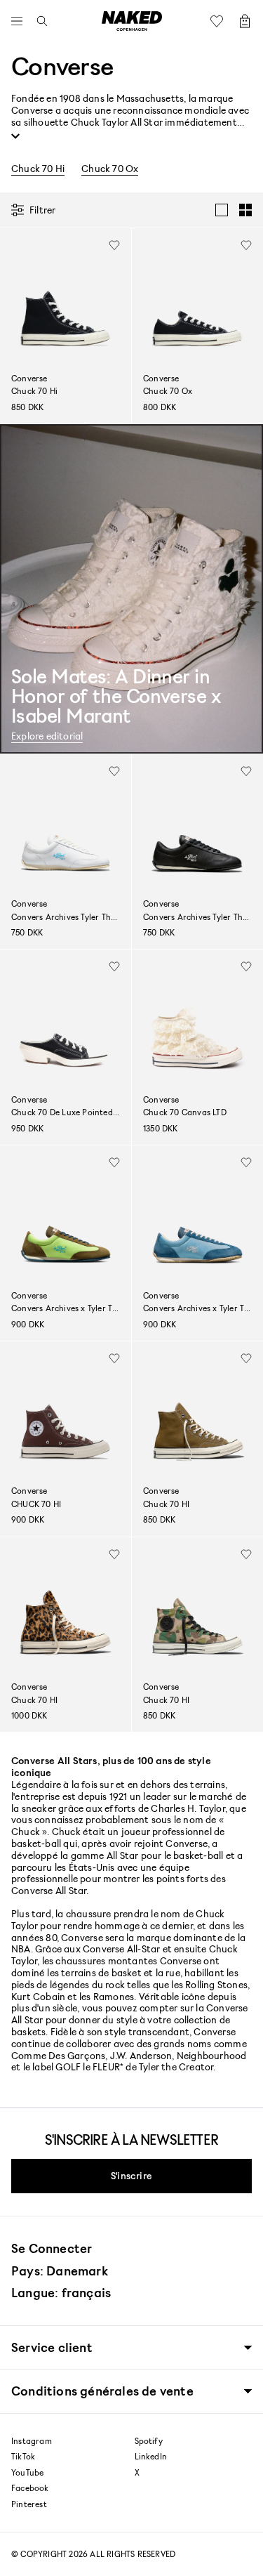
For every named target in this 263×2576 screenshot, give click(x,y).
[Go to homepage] (132, 21)
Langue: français (61, 2292)
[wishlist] (114, 245)
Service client (52, 2347)
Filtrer (42, 210)
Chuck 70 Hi (38, 169)
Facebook (30, 2488)
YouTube (27, 2473)
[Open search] (39, 21)
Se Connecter (52, 2248)
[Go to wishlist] (220, 21)
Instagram (32, 2441)
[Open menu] (20, 21)
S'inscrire (131, 2175)
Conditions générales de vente (102, 2391)
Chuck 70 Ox (110, 169)
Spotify (149, 2441)
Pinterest (29, 2504)
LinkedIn (151, 2457)
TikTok (23, 2457)
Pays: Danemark (60, 2271)
